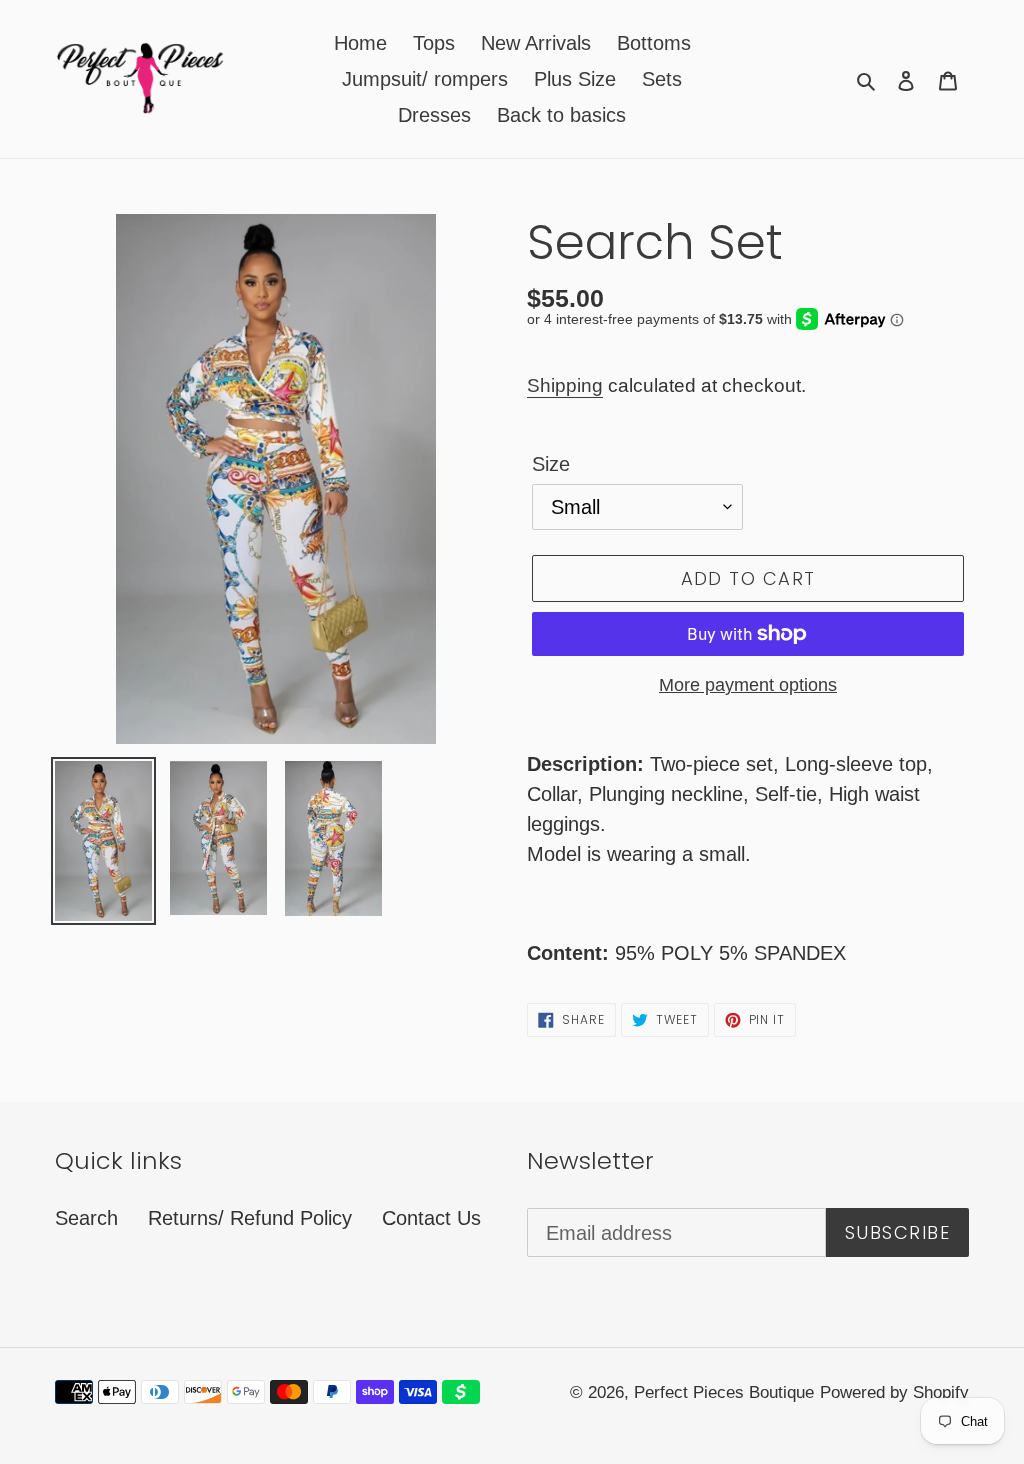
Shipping (565, 385)
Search (86, 1218)
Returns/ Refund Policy (250, 1218)
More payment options (748, 685)
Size (551, 464)
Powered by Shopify (894, 1392)
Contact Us (431, 1218)
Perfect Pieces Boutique (724, 1392)
